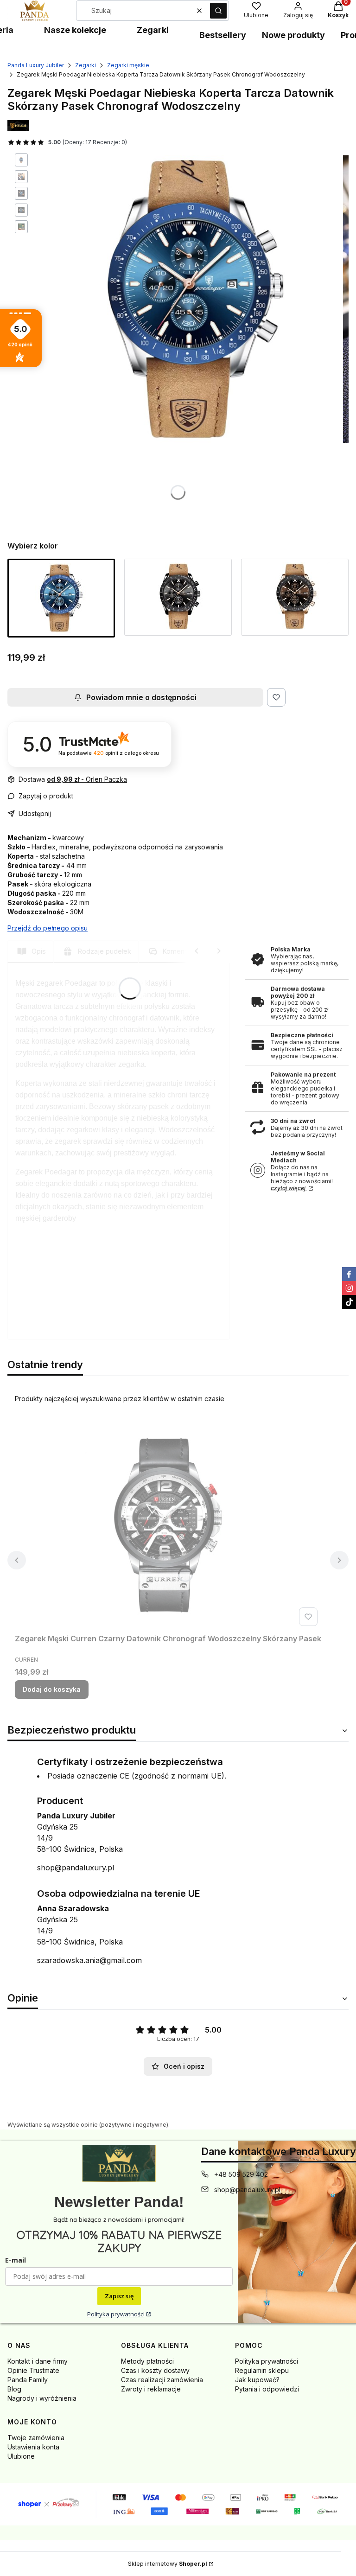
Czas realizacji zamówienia (162, 2380)
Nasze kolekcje (75, 30)
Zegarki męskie (128, 65)
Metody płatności (147, 2361)
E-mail (16, 2260)
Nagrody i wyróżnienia (42, 2398)
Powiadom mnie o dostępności (141, 697)
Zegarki (153, 30)
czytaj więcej (289, 1188)
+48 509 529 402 (241, 2174)
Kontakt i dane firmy (38, 2361)
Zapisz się (119, 2296)
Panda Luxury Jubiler (36, 65)
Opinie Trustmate (33, 2370)
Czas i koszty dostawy (155, 2370)
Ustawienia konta (33, 2447)
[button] (218, 11)
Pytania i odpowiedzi (267, 2389)
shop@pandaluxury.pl (76, 1868)
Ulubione (21, 2456)
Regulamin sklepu (262, 2370)
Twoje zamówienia (36, 2438)
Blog (14, 2389)
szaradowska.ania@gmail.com (89, 1960)
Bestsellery (223, 35)
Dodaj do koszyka (52, 1689)
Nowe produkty (293, 35)
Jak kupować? (257, 2380)
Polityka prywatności (116, 2314)
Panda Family (28, 2380)
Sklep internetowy (168, 2564)
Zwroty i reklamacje (151, 2389)
